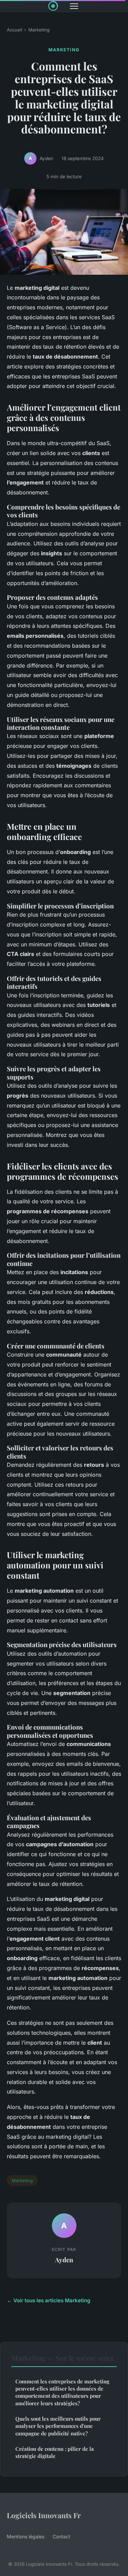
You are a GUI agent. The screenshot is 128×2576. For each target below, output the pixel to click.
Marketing (39, 30)
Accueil (15, 30)
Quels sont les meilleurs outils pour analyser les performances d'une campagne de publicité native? (58, 2426)
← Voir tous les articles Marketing (49, 2300)
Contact (61, 2536)
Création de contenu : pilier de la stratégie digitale (55, 2452)
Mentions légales (26, 2536)
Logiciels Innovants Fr (44, 2515)
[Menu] (74, 6)
